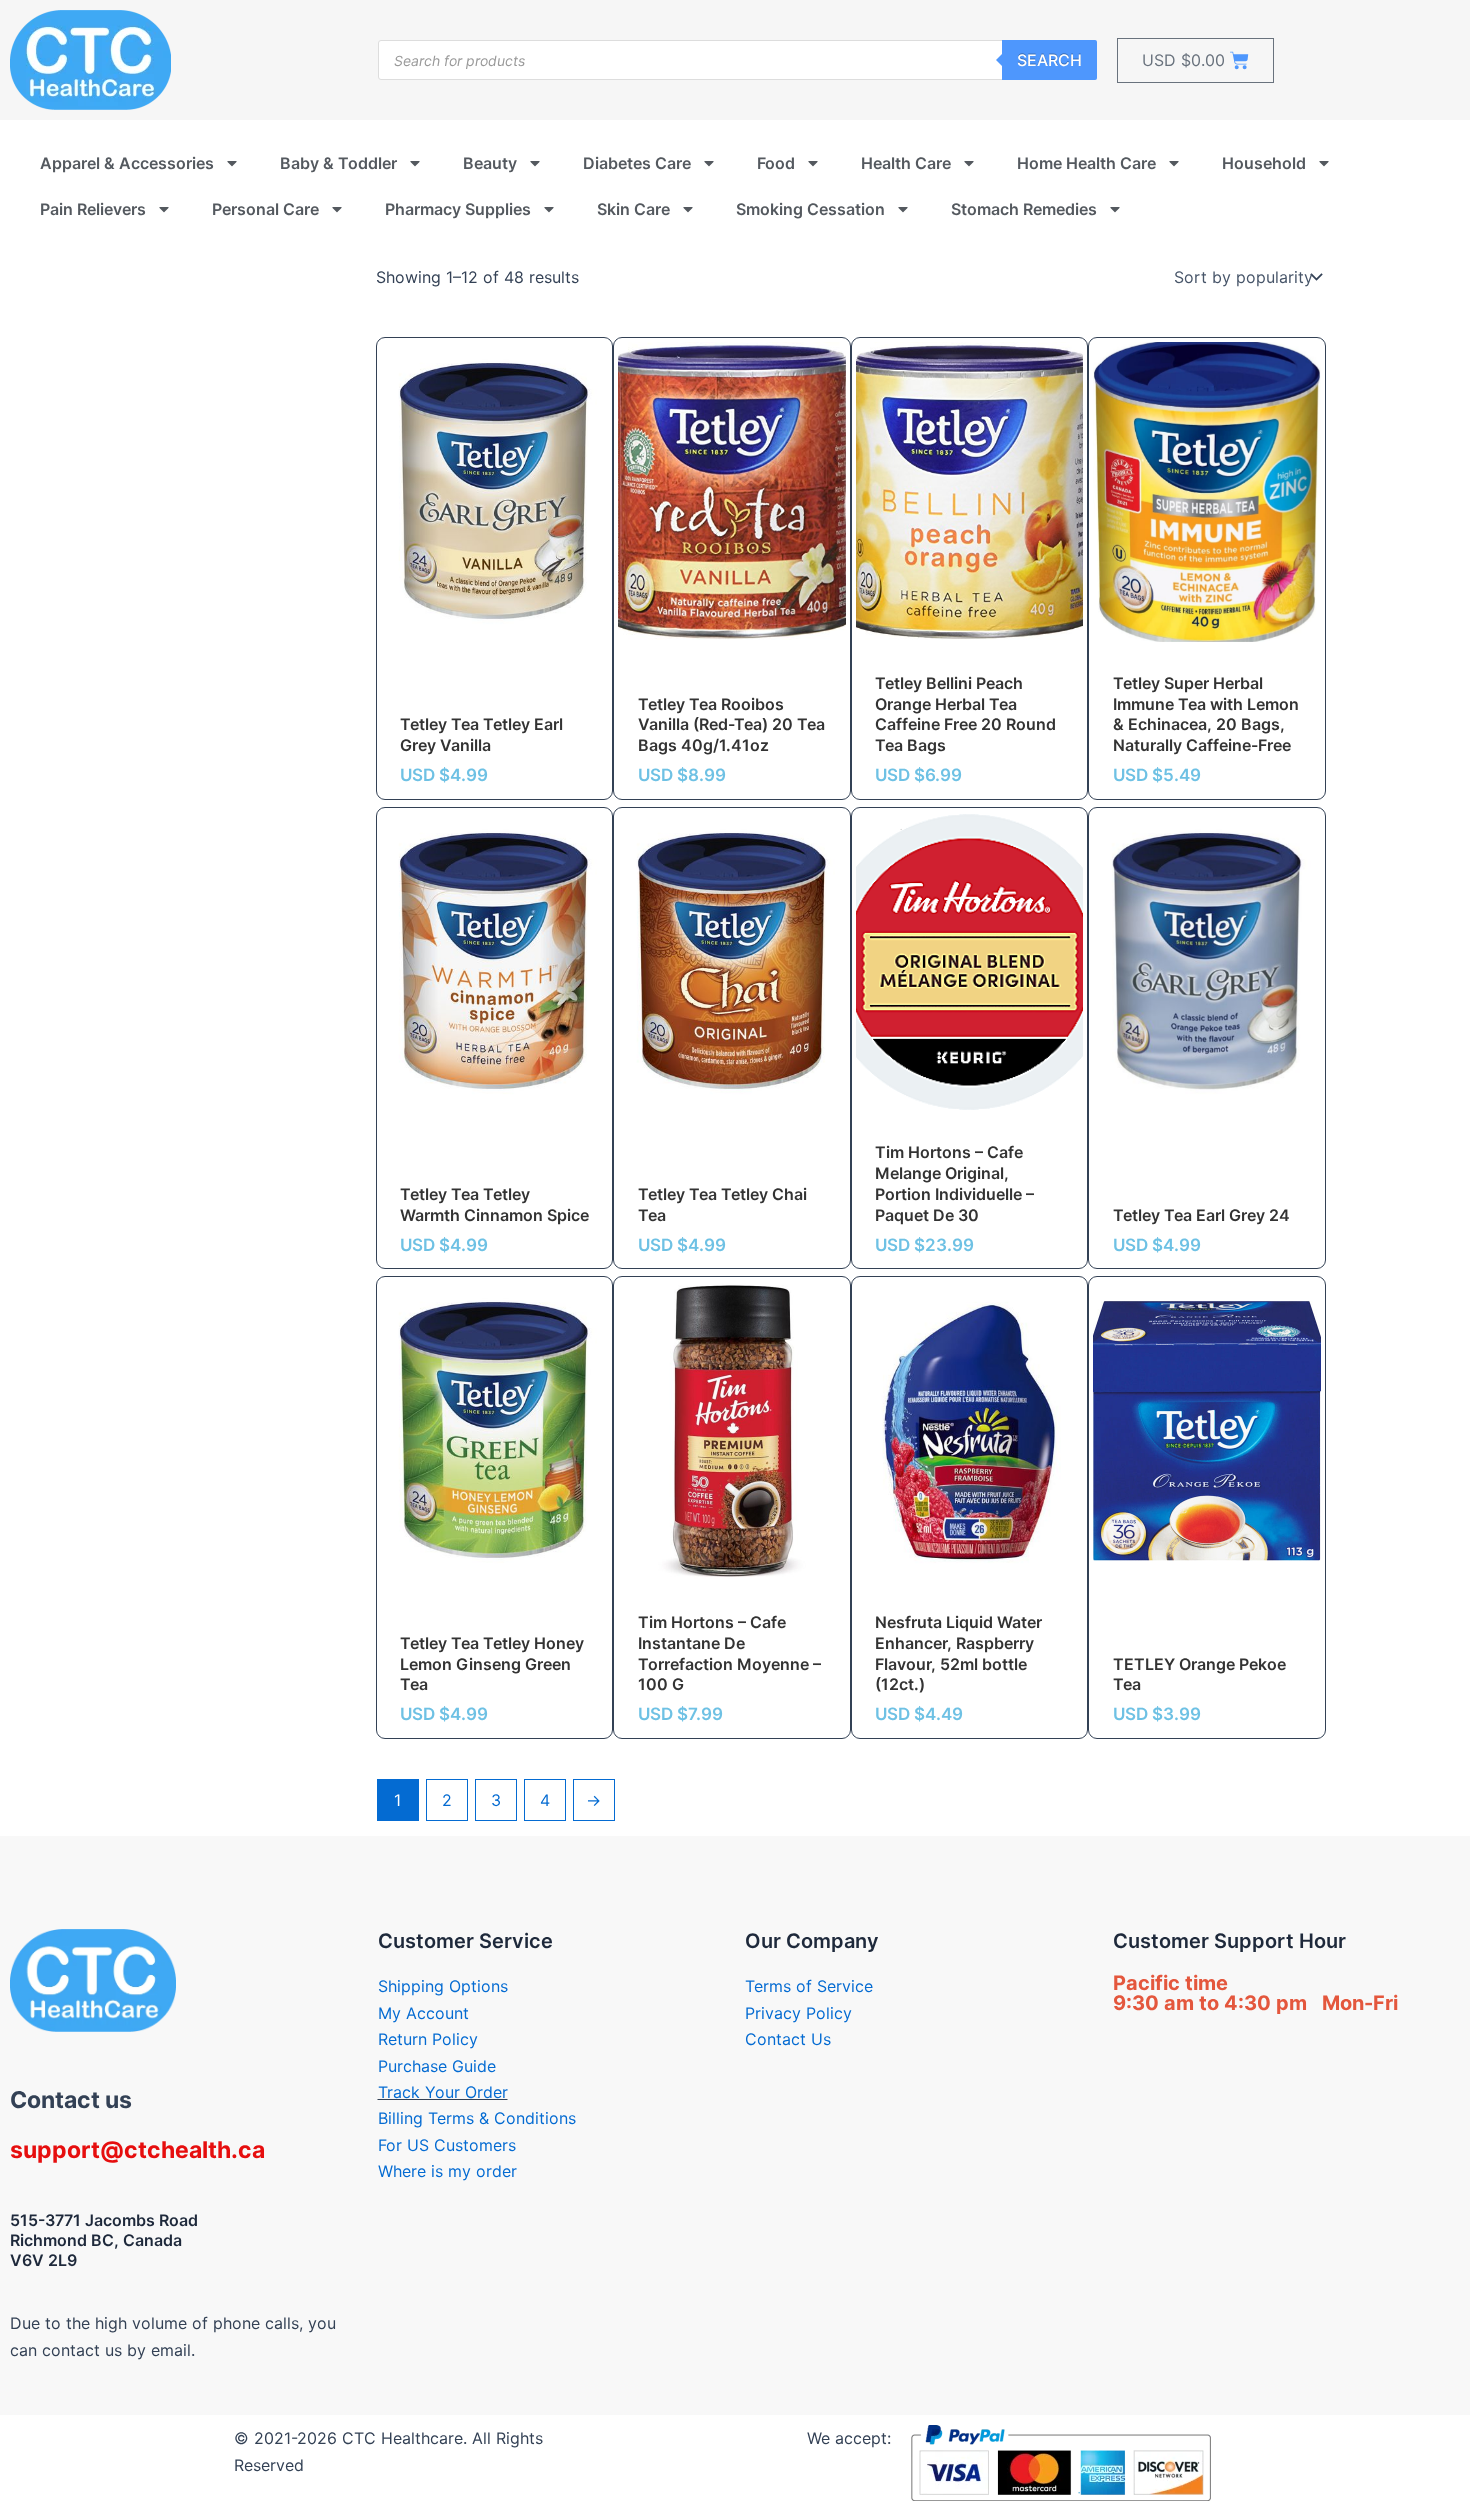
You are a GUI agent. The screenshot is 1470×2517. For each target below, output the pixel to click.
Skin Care (633, 209)
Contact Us (788, 2039)
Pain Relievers (93, 209)
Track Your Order (443, 2092)
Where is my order (447, 2171)
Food (776, 163)
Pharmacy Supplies (458, 209)
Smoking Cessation (810, 209)
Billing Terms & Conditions (477, 2118)
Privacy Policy (798, 2013)
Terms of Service (809, 1986)
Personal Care (265, 209)
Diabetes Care (637, 163)
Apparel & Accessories (127, 163)
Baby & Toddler (338, 163)
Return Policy (428, 2039)
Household (1264, 163)
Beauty (490, 163)
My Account (423, 2013)
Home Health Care (1086, 163)
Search (1049, 60)
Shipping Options (443, 1986)
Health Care (906, 163)
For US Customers (447, 2145)
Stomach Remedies (1024, 209)
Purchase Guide (437, 2066)
